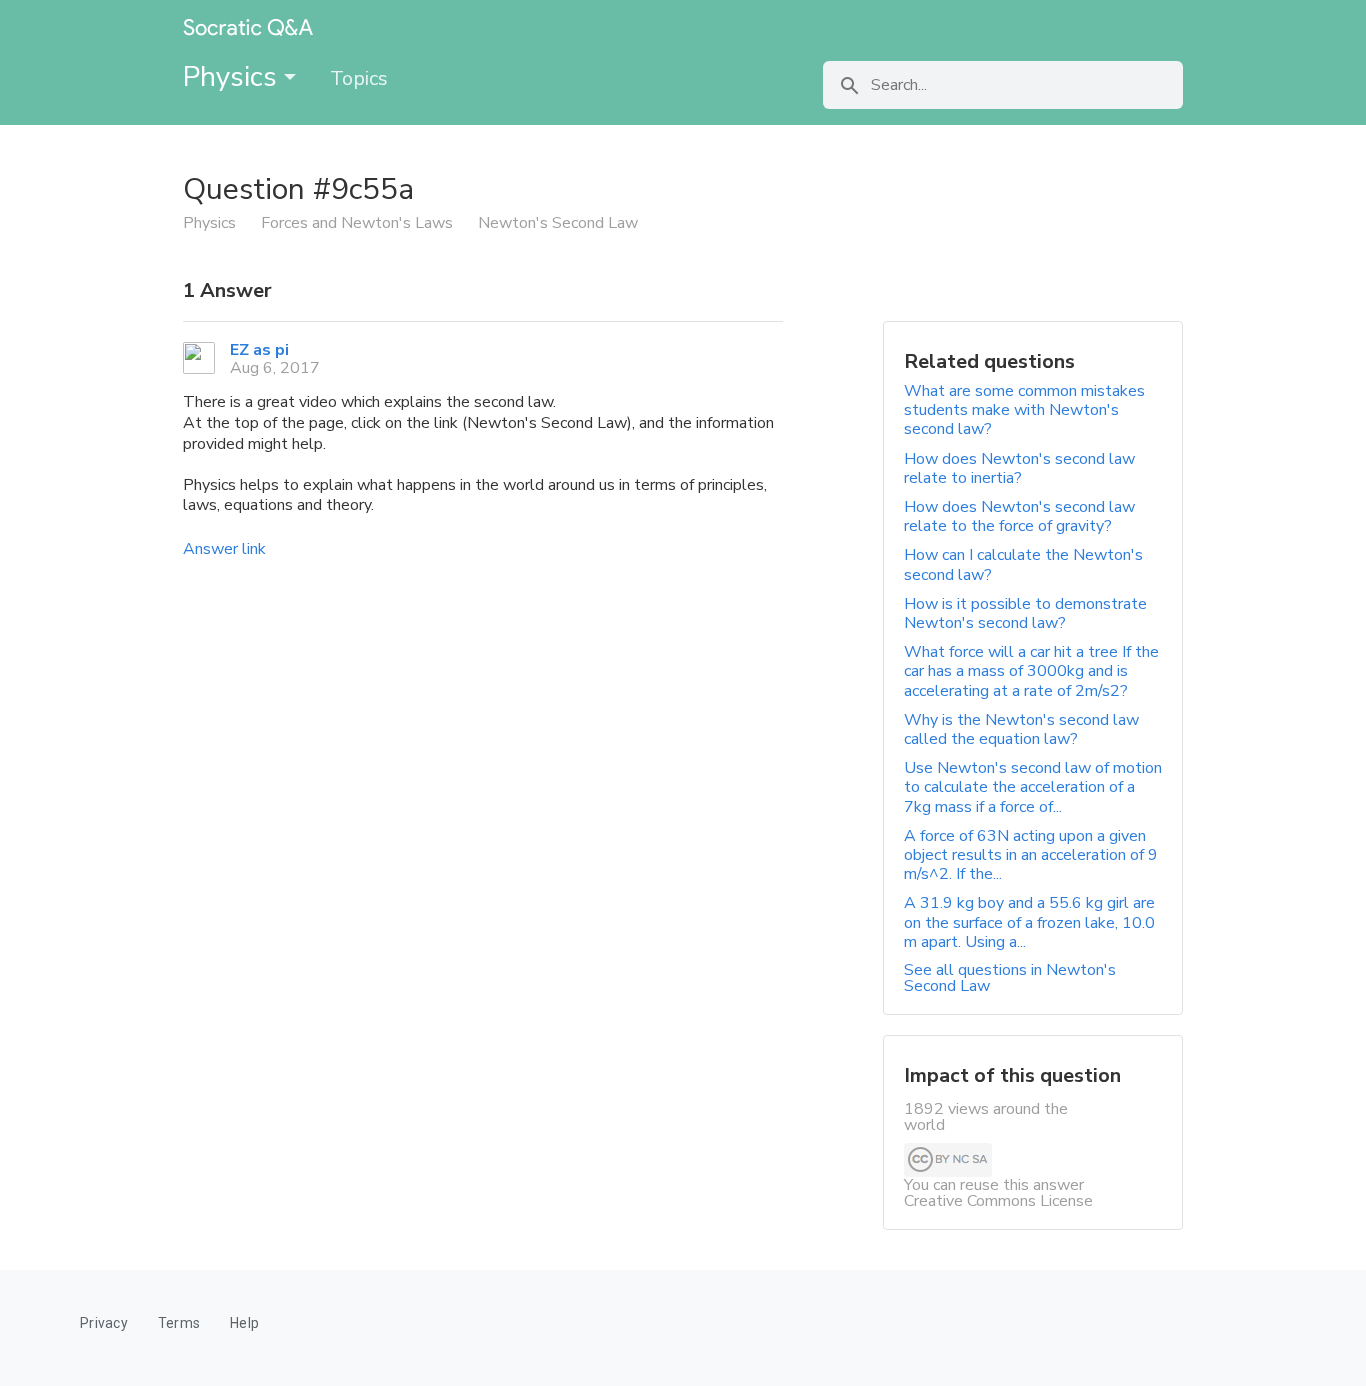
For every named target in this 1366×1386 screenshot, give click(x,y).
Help (244, 1323)
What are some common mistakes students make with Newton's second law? (1024, 410)
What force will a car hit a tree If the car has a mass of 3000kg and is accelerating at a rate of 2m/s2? (1031, 671)
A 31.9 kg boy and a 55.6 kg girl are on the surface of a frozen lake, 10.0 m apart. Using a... (1029, 922)
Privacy (104, 1323)
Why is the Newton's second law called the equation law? (1021, 729)
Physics (233, 77)
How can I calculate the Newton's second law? (1023, 564)
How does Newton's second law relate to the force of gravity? (1019, 516)
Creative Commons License (998, 1201)
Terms (179, 1323)
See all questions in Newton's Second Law (1010, 978)
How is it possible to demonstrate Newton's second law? (1025, 613)
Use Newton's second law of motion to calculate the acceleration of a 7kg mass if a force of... (1033, 787)
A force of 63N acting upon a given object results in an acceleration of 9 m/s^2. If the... (1031, 855)
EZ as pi (259, 350)
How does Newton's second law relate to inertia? (1019, 468)
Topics (359, 78)
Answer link (224, 549)
